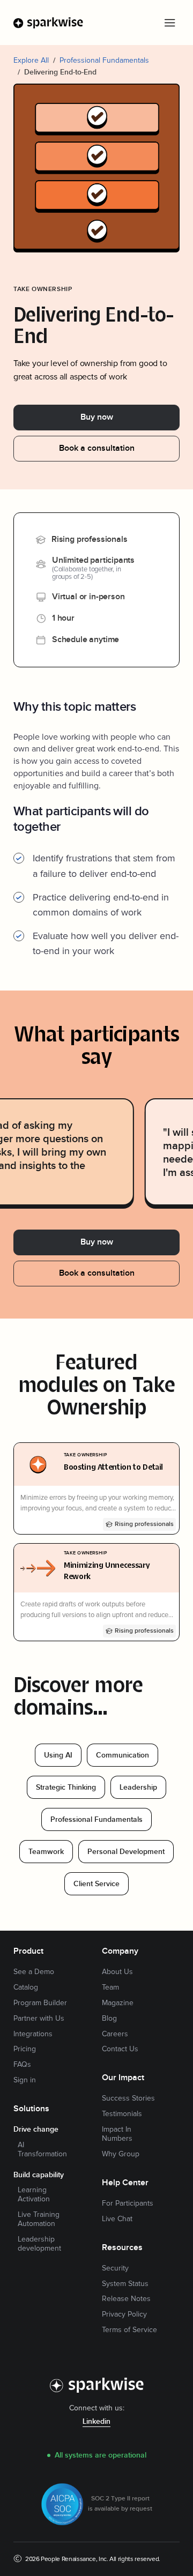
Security (115, 2268)
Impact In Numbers (117, 2134)
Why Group (121, 2154)
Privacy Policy (124, 2314)
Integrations (33, 2034)
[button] (169, 23)
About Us (117, 1972)
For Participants (128, 2203)
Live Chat (117, 2219)
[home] (49, 23)
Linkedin (96, 2422)
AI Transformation (42, 2150)
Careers (115, 2034)
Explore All (31, 60)
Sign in (25, 2080)
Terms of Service (129, 2330)
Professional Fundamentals (104, 60)
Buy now (97, 417)
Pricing (25, 2049)
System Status (125, 2284)
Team (110, 1987)
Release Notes (126, 2299)
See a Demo (34, 1972)
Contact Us (120, 2049)
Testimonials (122, 2114)
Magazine (118, 2003)
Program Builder (40, 2003)
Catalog (26, 1987)
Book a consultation (97, 448)
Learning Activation (34, 2195)
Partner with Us (39, 2019)
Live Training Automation (39, 2219)
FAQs (22, 2065)
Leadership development (39, 2244)
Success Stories (128, 2098)
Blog (109, 2019)
